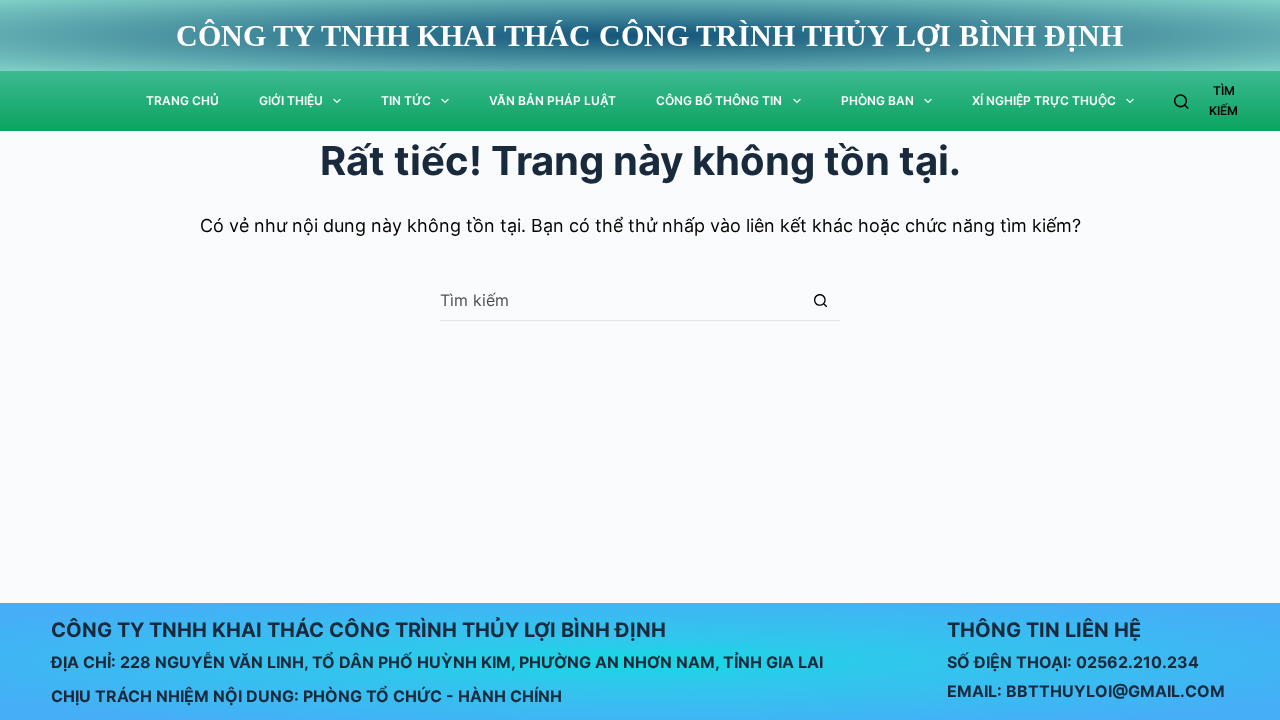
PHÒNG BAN (877, 100)
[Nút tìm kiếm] (820, 300)
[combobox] (620, 300)
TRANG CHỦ (182, 100)
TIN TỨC (406, 100)
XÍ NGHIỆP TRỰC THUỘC (1044, 100)
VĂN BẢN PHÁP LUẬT (552, 100)
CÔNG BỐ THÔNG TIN (719, 100)
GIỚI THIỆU (291, 100)
